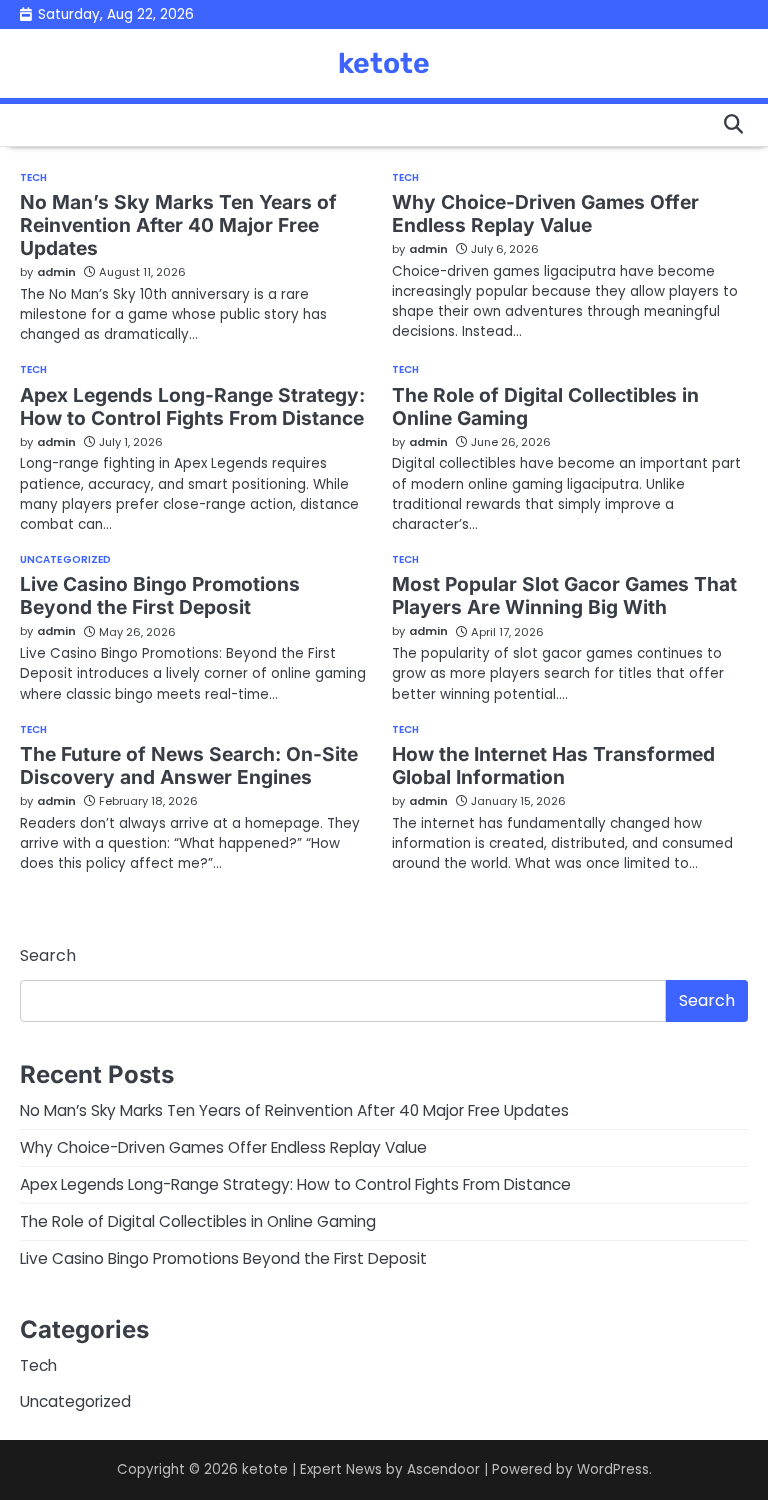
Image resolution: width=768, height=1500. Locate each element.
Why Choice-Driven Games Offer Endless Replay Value (545, 213)
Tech (33, 178)
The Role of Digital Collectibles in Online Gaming (545, 406)
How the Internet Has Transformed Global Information (553, 765)
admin (56, 272)
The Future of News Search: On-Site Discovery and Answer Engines (189, 765)
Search (48, 955)
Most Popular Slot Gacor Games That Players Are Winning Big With (564, 595)
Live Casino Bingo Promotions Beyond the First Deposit (160, 595)
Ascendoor (443, 1469)
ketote (384, 63)
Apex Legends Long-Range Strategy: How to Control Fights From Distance (192, 406)
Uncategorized (65, 560)
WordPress (613, 1469)
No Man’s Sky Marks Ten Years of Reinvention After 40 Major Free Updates (178, 225)
